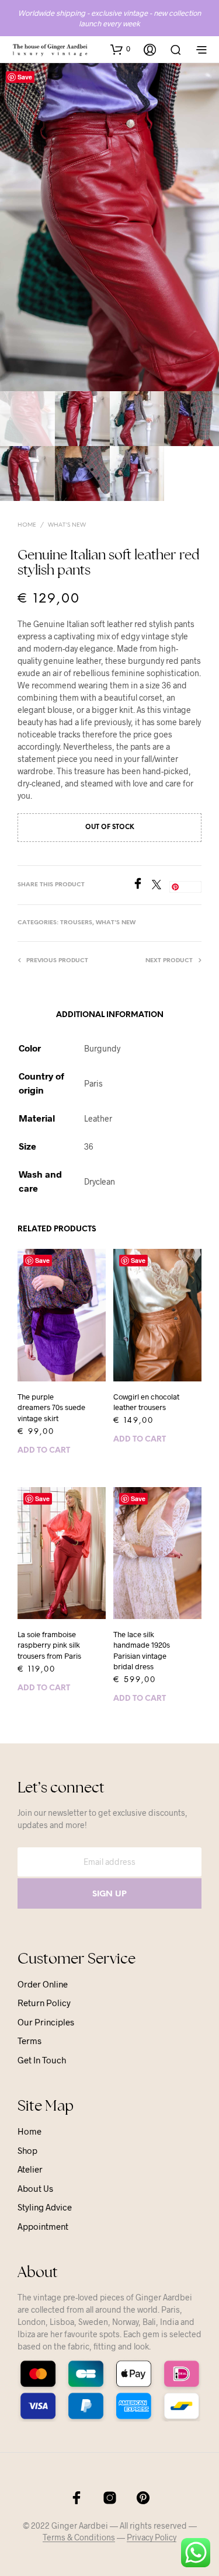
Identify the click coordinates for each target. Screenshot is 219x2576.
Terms (29, 2041)
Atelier (30, 2169)
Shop (27, 2150)
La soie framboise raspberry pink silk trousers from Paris (49, 1645)
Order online (43, 1984)
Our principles (46, 2022)
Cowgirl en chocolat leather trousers (146, 1402)
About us (35, 2188)
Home (27, 525)
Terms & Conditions (79, 2537)
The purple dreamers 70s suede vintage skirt (51, 1407)
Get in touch (42, 2060)
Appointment (43, 2226)
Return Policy (44, 2003)
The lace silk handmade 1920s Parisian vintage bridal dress (142, 1650)
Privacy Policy (152, 2537)
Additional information (110, 1015)
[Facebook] (142, 885)
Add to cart (44, 1451)
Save (25, 77)
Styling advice (45, 2207)
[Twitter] (161, 885)
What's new (67, 525)
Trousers (76, 923)
